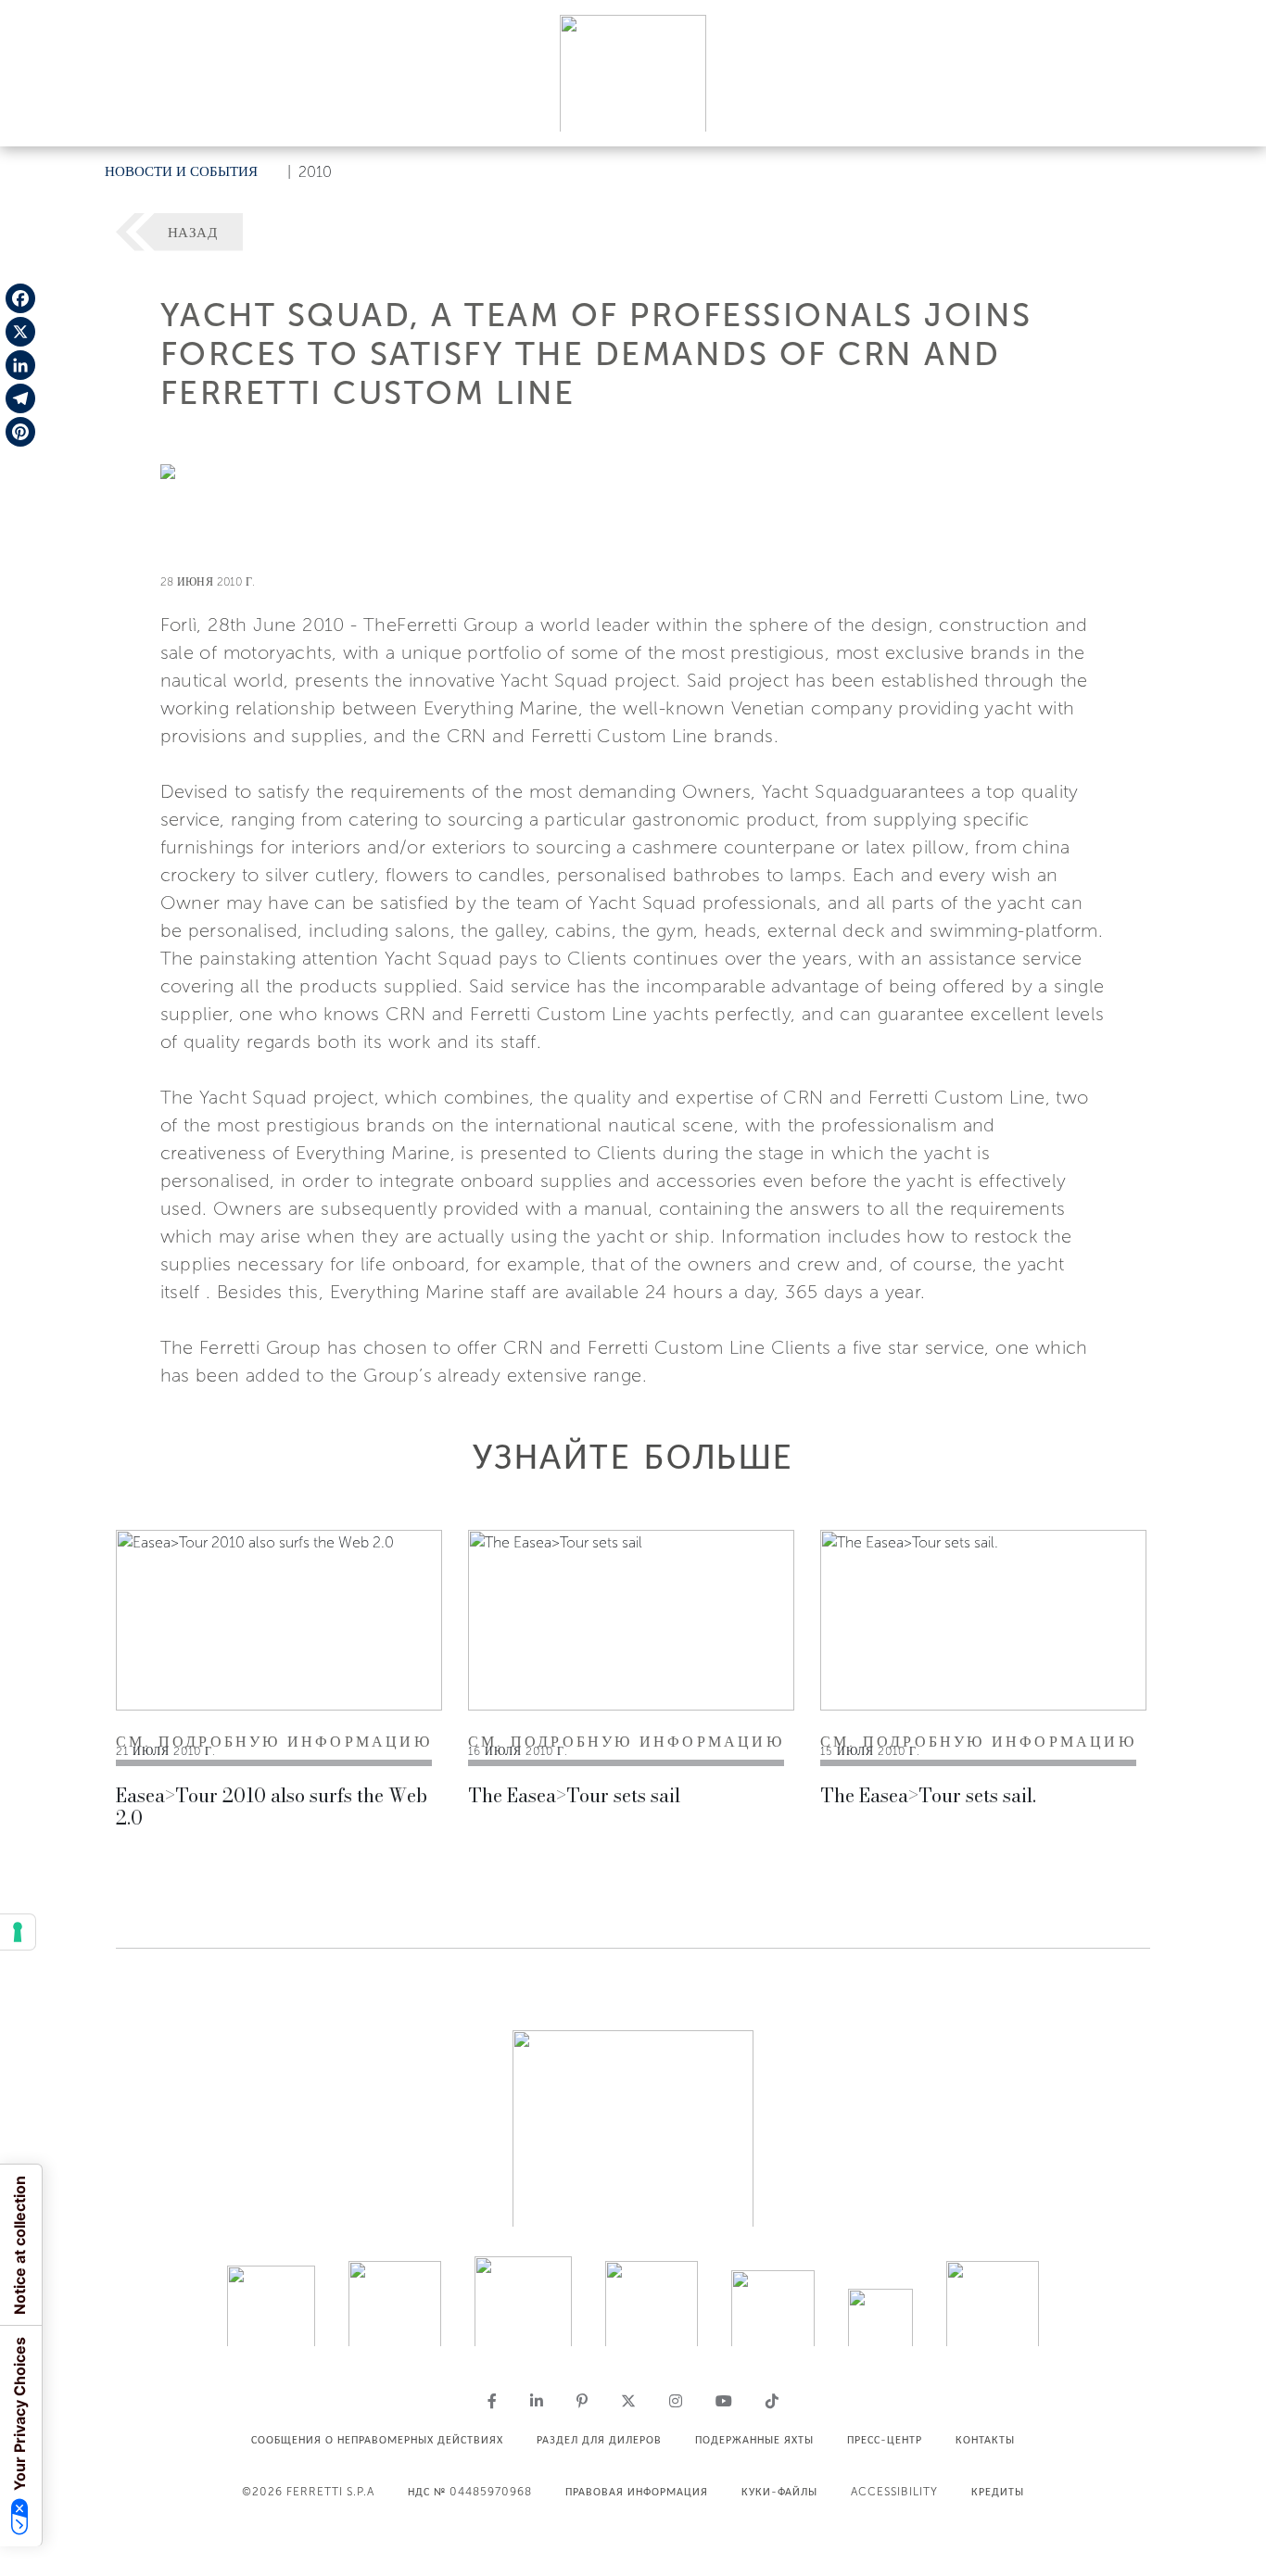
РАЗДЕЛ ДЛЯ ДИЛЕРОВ (599, 2440)
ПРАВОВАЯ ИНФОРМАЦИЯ (637, 2492)
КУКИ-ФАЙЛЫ (779, 2492)
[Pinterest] (20, 432)
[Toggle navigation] (1231, 114)
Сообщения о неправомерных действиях (377, 2440)
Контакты (985, 2440)
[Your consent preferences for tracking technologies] (18, 1932)
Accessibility (894, 2492)
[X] (20, 332)
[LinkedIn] (20, 365)
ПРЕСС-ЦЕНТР (885, 2440)
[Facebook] (20, 298)
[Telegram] (20, 398)
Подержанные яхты (754, 2440)
